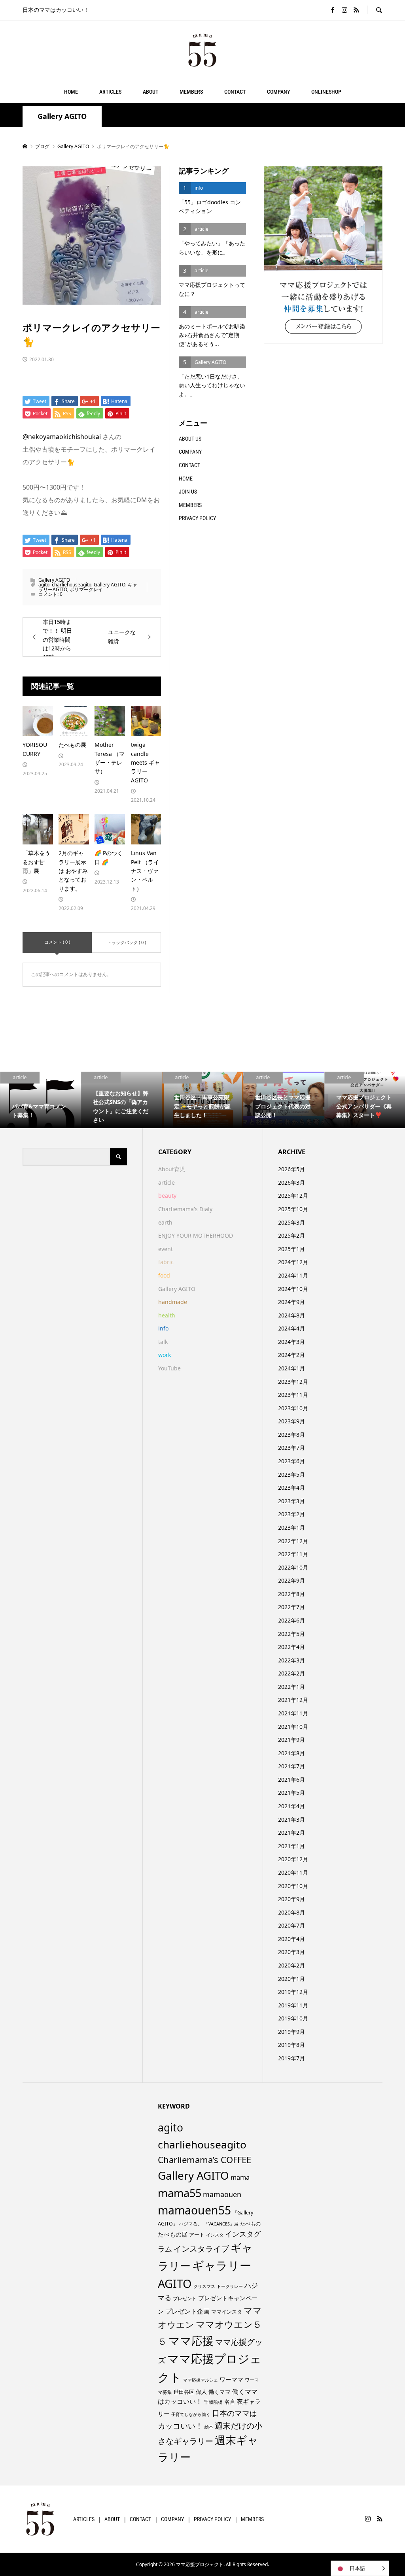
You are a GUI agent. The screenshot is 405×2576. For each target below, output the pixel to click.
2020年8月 (291, 1912)
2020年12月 (293, 1859)
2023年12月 (293, 1382)
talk (163, 1342)
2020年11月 (293, 1872)
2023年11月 (293, 1395)
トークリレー (230, 2286)
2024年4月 (291, 1328)
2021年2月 (291, 1833)
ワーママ (231, 2379)
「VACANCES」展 (221, 2224)
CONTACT (235, 92)
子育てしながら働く (191, 2414)
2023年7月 (291, 1448)
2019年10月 (293, 2018)
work (165, 1355)
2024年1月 (291, 1368)
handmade (173, 1302)
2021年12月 (293, 1700)
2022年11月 (293, 1554)
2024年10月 (293, 1289)
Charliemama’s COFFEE (204, 2160)
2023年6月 (291, 1461)
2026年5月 (291, 1169)
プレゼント (185, 2298)
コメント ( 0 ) (57, 942)
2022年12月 (293, 1541)
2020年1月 (291, 1979)
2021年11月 (293, 1713)
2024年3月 (291, 1342)
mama (240, 2177)
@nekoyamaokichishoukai (62, 437)
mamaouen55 (194, 2210)
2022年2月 (291, 1673)
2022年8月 (291, 1594)
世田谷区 (184, 2392)
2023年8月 (291, 1435)
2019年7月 (291, 2058)
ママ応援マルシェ (201, 2380)
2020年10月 (293, 1886)
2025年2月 (291, 1235)
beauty (167, 1196)
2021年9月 (291, 1740)
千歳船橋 (213, 2402)
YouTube (169, 1368)
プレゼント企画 (187, 2311)
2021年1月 (291, 1846)
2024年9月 (291, 1302)
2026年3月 (291, 1182)
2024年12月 (293, 1262)
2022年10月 (293, 1567)
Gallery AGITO (62, 116)
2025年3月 (291, 1222)
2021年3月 (291, 1819)
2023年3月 (291, 1501)
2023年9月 (291, 1421)
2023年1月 (291, 1527)
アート (197, 2235)
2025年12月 (293, 1196)
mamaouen (222, 2194)
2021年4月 (291, 1806)
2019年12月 (293, 1992)
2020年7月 (291, 1925)
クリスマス (204, 2286)
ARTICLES (110, 92)
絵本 (209, 2427)
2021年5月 (291, 1793)
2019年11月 (293, 2005)
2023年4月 (291, 1488)
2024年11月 (293, 1275)
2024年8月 (291, 1315)
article (167, 1182)
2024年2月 (291, 1355)
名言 (230, 2402)
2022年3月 (291, 1660)
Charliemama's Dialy (185, 1209)
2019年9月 (291, 2032)
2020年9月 (291, 1899)
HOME (71, 92)
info (163, 1328)
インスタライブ (201, 2249)
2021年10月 (293, 1727)
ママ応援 (191, 2340)
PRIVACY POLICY (197, 518)
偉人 (201, 2392)
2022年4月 (291, 1647)
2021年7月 (291, 1766)
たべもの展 (173, 2234)
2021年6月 (291, 1780)
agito (44, 585)
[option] (41, 1100)
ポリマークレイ (86, 589)
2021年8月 (291, 1753)
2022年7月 (291, 1607)
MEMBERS (191, 92)
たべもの (250, 2224)
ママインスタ (227, 2312)
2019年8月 (291, 2045)
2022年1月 (291, 1687)
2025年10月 (293, 1209)
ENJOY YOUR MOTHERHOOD (196, 1235)
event (166, 1249)
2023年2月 (291, 1514)
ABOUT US (190, 439)
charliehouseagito (72, 585)
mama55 (180, 2193)
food (164, 1275)
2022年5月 (291, 1634)
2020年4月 (291, 1939)
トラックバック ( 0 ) (127, 942)
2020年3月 (291, 1952)
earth (165, 1222)
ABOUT (150, 92)
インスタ (215, 2235)
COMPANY (278, 92)
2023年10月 (293, 1408)
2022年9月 (291, 1580)
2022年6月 (291, 1620)
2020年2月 (291, 1965)
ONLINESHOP (326, 92)
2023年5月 (291, 1475)
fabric (166, 1262)
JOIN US (188, 492)
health (167, 1315)
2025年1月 (291, 1249)
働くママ (220, 2392)
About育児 (172, 1169)
